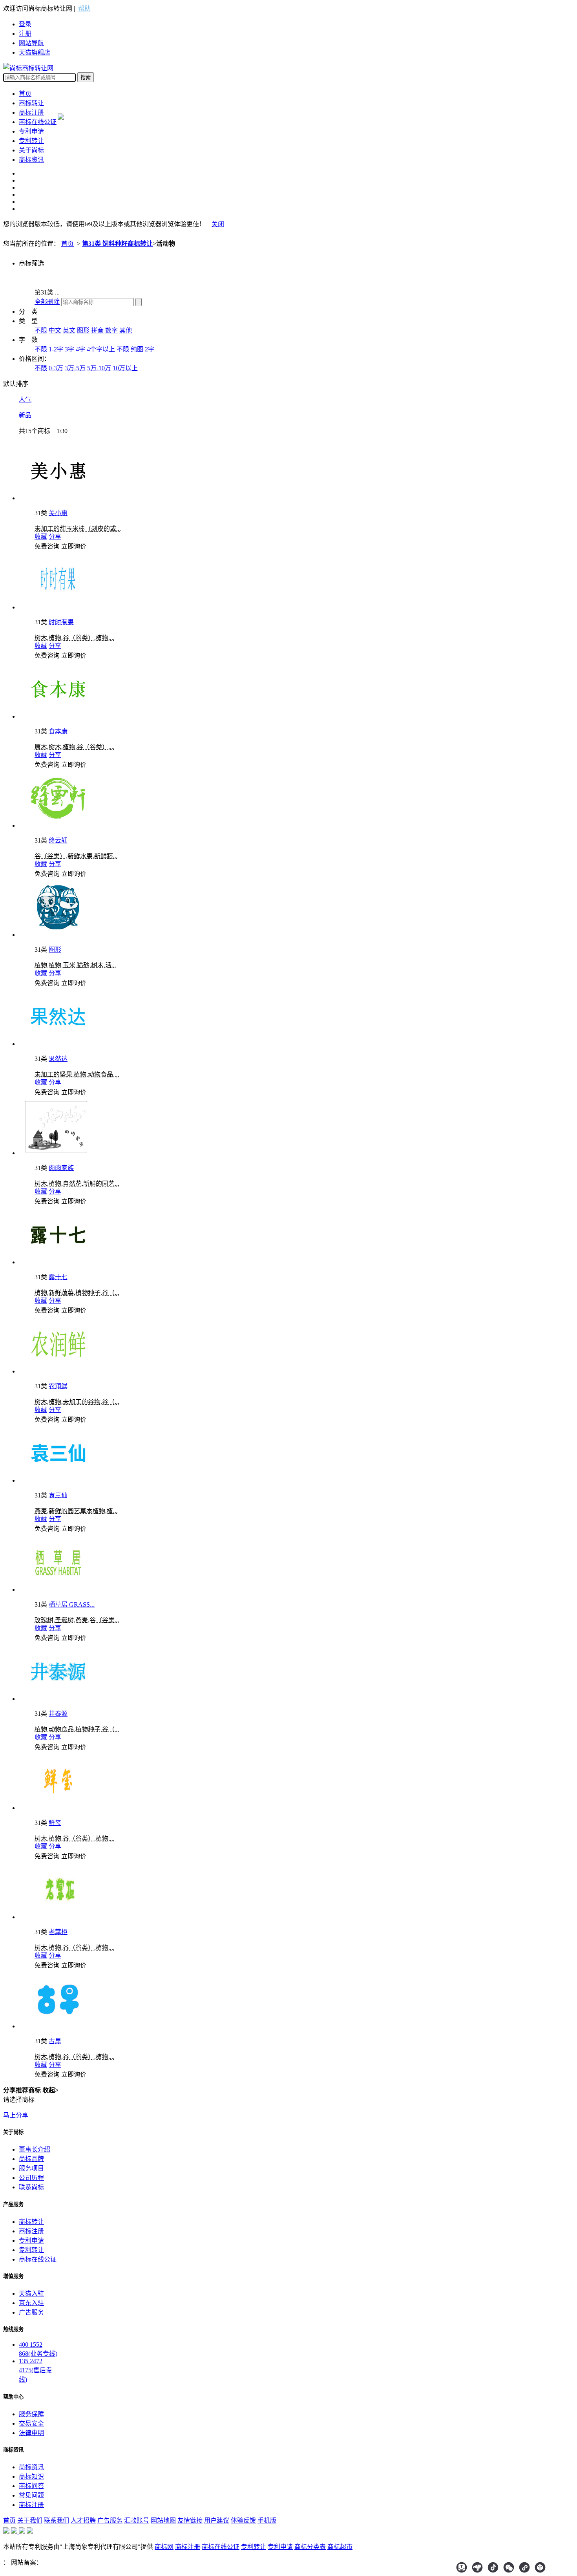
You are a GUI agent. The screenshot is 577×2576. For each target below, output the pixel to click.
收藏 (41, 537)
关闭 (218, 224)
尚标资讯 (31, 2467)
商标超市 (340, 2547)
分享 (55, 537)
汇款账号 (137, 2520)
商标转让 (31, 103)
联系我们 (57, 2520)
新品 (25, 415)
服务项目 (31, 2168)
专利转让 (31, 141)
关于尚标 (31, 150)
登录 (25, 24)
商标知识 (31, 2476)
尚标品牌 (31, 2159)
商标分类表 (310, 2547)
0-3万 (56, 368)
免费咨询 (47, 546)
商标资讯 (31, 160)
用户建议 (217, 2520)
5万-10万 (99, 368)
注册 (25, 34)
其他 (126, 330)
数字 (111, 330)
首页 (25, 94)
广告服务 (31, 2312)
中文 (55, 330)
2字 (150, 349)
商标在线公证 (38, 122)
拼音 (97, 330)
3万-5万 (75, 368)
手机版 (267, 2520)
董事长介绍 (35, 2149)
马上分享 (16, 2115)
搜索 (86, 78)
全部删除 (47, 302)
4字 (80, 349)
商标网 (164, 2547)
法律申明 (31, 2433)
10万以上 (125, 368)
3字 (69, 349)
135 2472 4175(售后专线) (36, 2370)
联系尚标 (31, 2187)
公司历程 (31, 2178)
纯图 (137, 349)
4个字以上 (101, 349)
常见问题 (31, 2495)
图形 (83, 330)
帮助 (84, 8)
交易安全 (31, 2423)
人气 (25, 399)
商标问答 (31, 2486)
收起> (50, 2090)
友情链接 (190, 2520)
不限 (41, 330)
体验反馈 (243, 2520)
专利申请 (31, 131)
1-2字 (56, 349)
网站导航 (31, 43)
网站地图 (163, 2520)
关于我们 (30, 2520)
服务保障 (31, 2414)
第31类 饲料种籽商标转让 (117, 244)
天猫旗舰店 (35, 52)
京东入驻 (31, 2303)
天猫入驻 (31, 2294)
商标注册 (31, 112)
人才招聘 (83, 2520)
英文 (69, 330)
